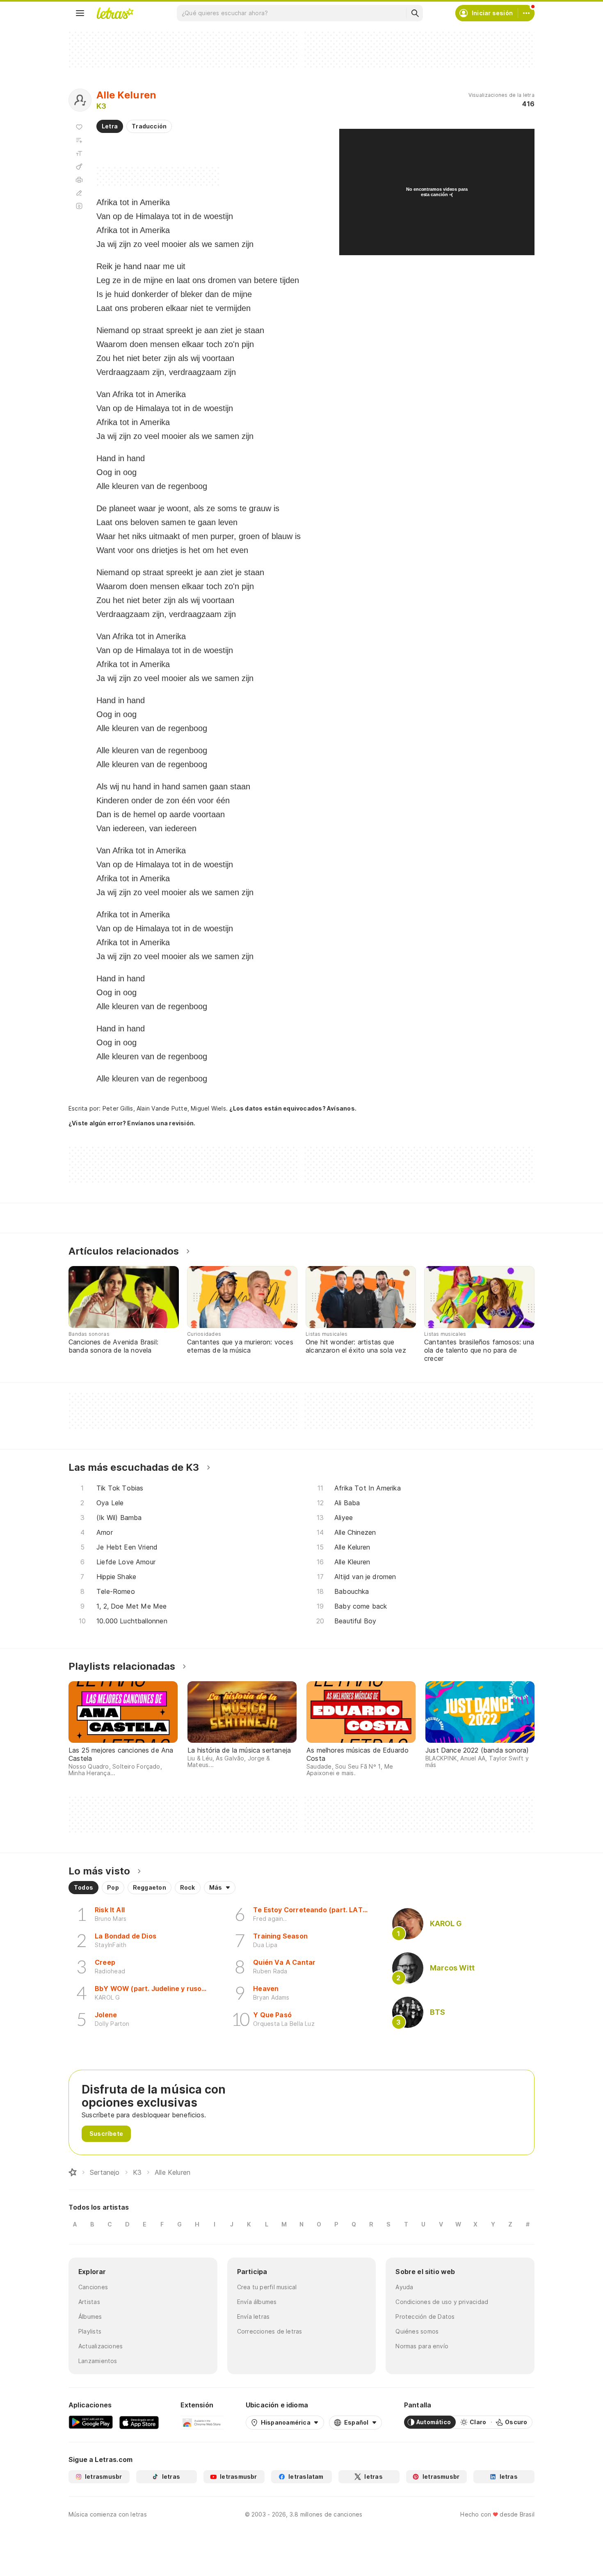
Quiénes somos (417, 2331)
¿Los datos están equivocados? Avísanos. (293, 1108)
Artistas (89, 2302)
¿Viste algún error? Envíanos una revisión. (132, 1123)
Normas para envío (422, 2346)
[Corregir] (79, 193)
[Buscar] (415, 13)
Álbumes (90, 2317)
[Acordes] (79, 167)
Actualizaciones (100, 2346)
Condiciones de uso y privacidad (442, 2302)
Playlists (90, 2331)
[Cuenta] (526, 13)
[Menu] (80, 13)
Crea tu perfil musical (267, 2287)
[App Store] (139, 2422)
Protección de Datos (425, 2317)
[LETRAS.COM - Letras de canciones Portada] (115, 13)
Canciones (93, 2287)
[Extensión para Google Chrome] (202, 2422)
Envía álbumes (257, 2302)
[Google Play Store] (91, 2422)
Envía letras (254, 2317)
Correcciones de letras (270, 2331)
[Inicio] (73, 2172)
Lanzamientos (98, 2361)
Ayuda (404, 2287)
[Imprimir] (79, 180)
